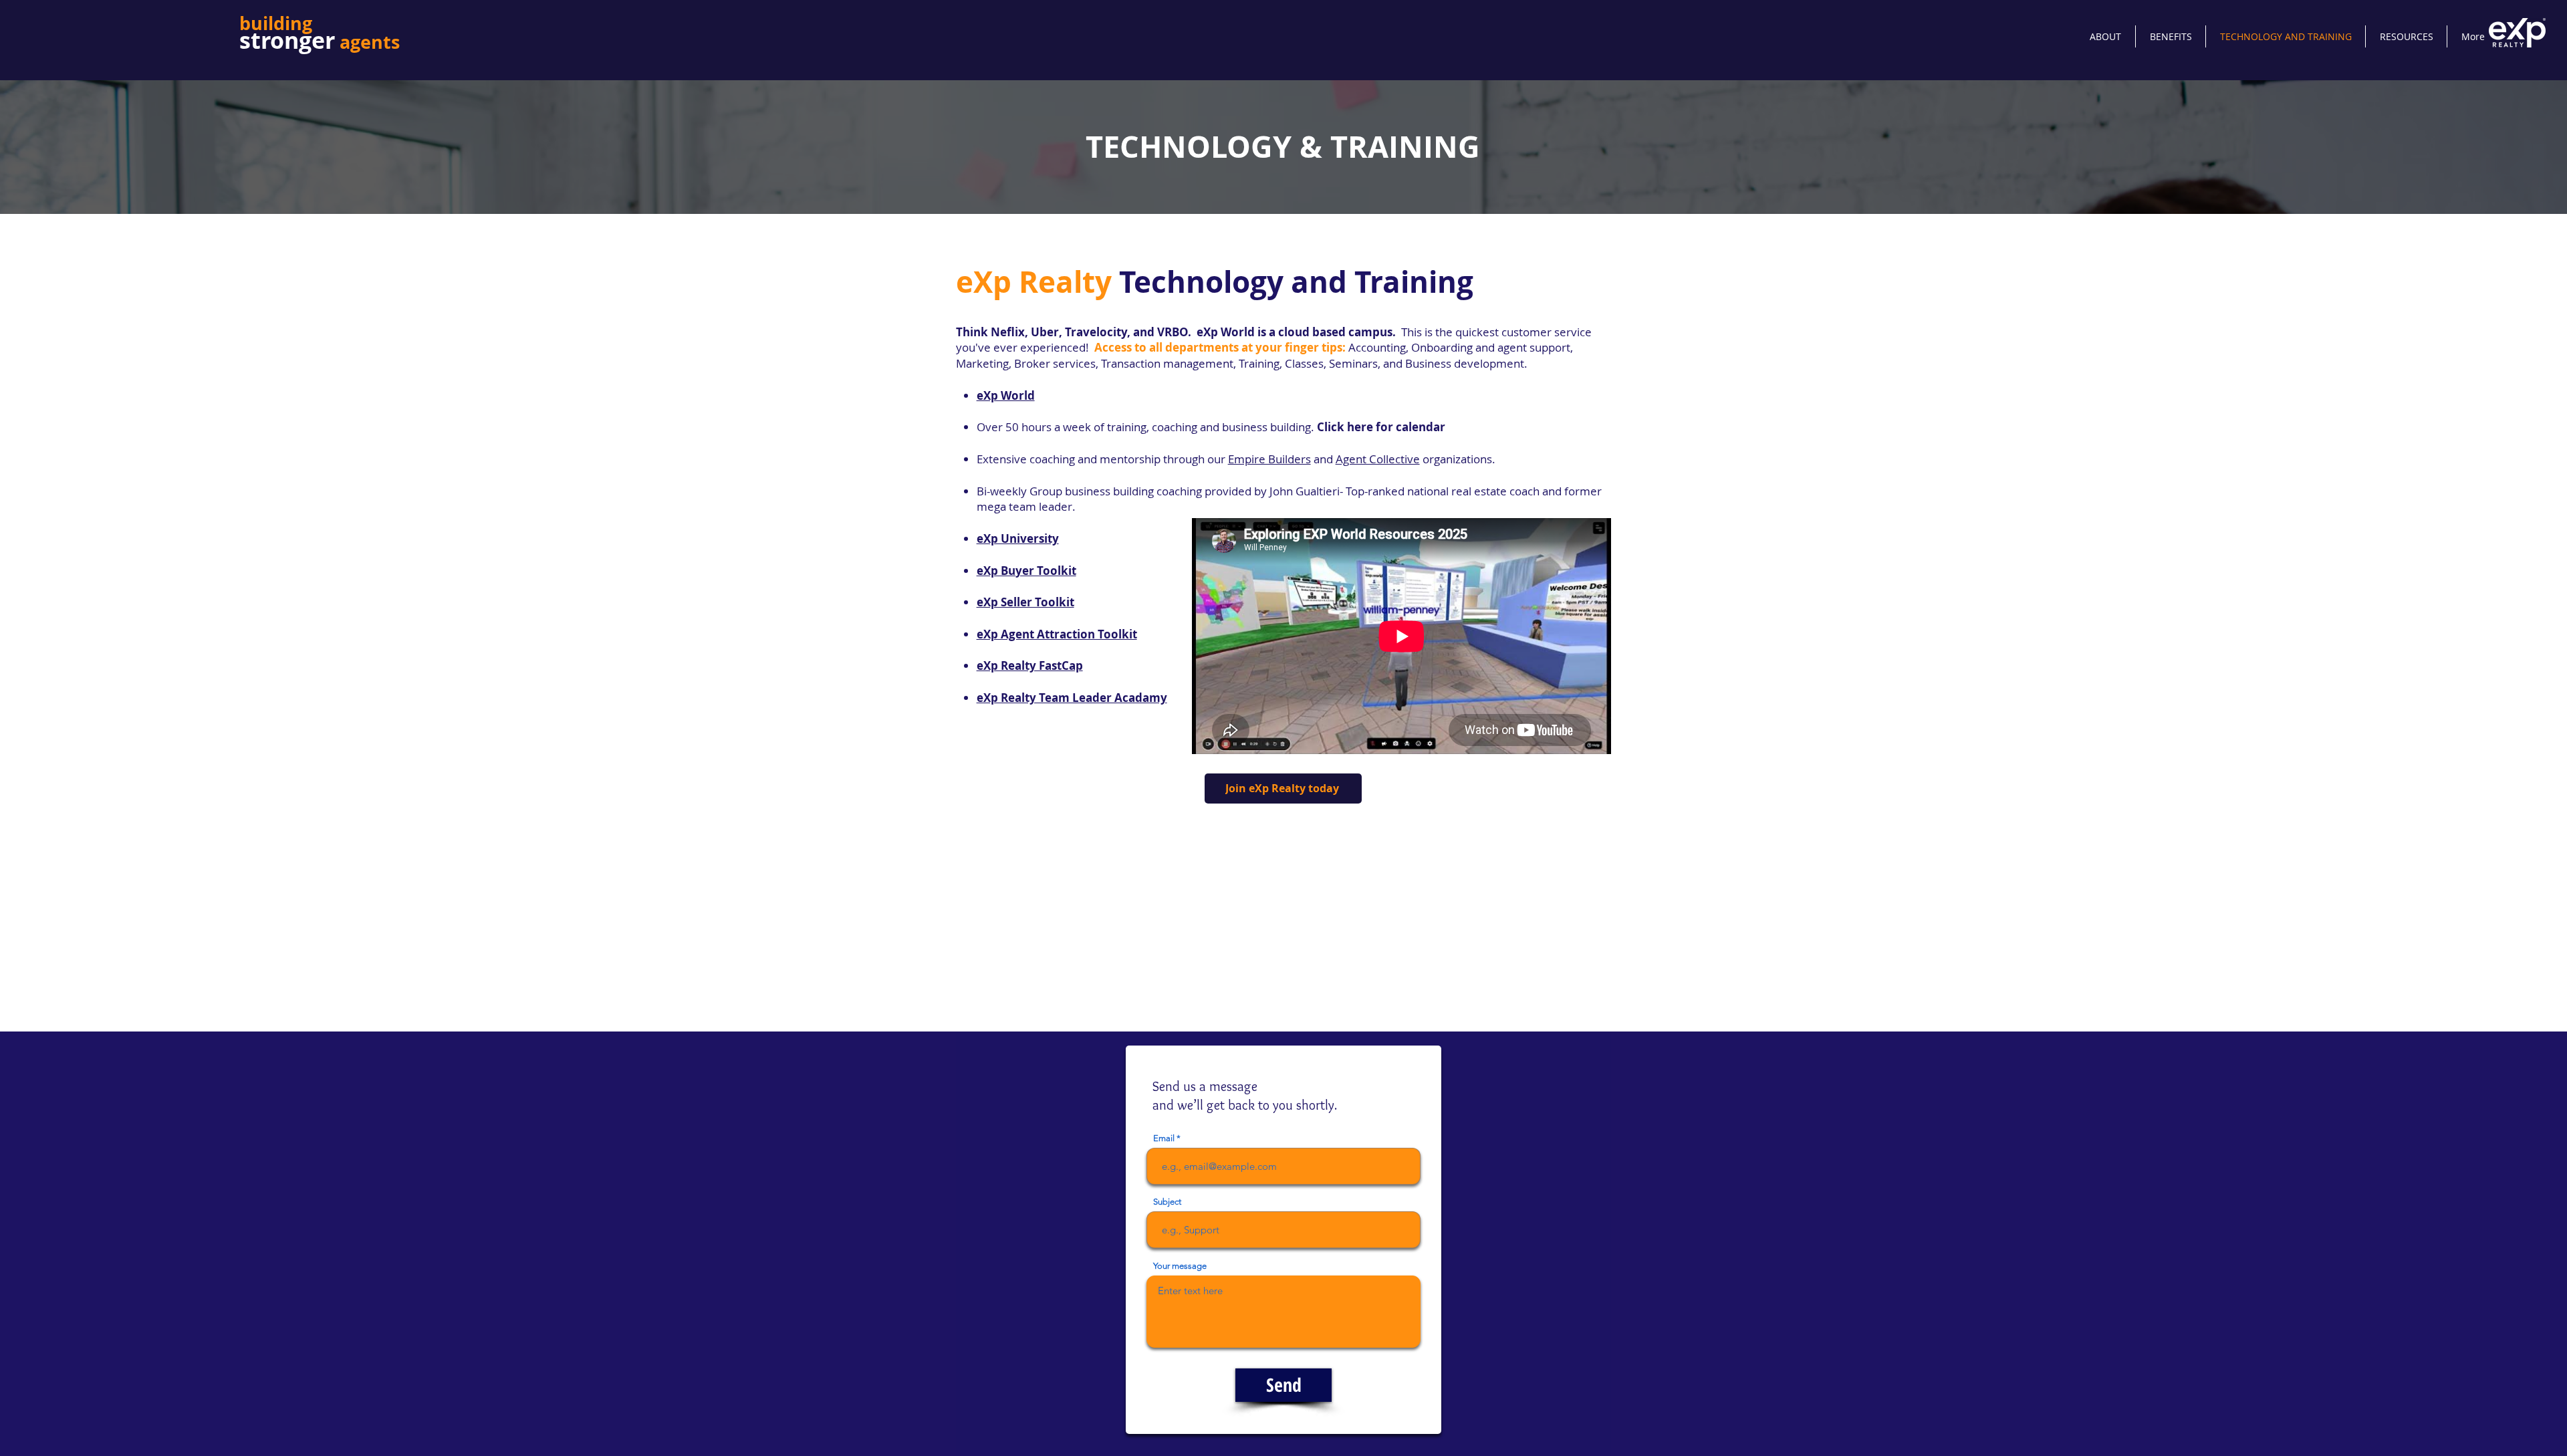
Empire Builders (1269, 459)
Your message (1180, 1266)
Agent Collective (1378, 459)
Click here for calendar (1381, 427)
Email (1164, 1138)
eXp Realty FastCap (1030, 665)
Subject (1167, 1202)
